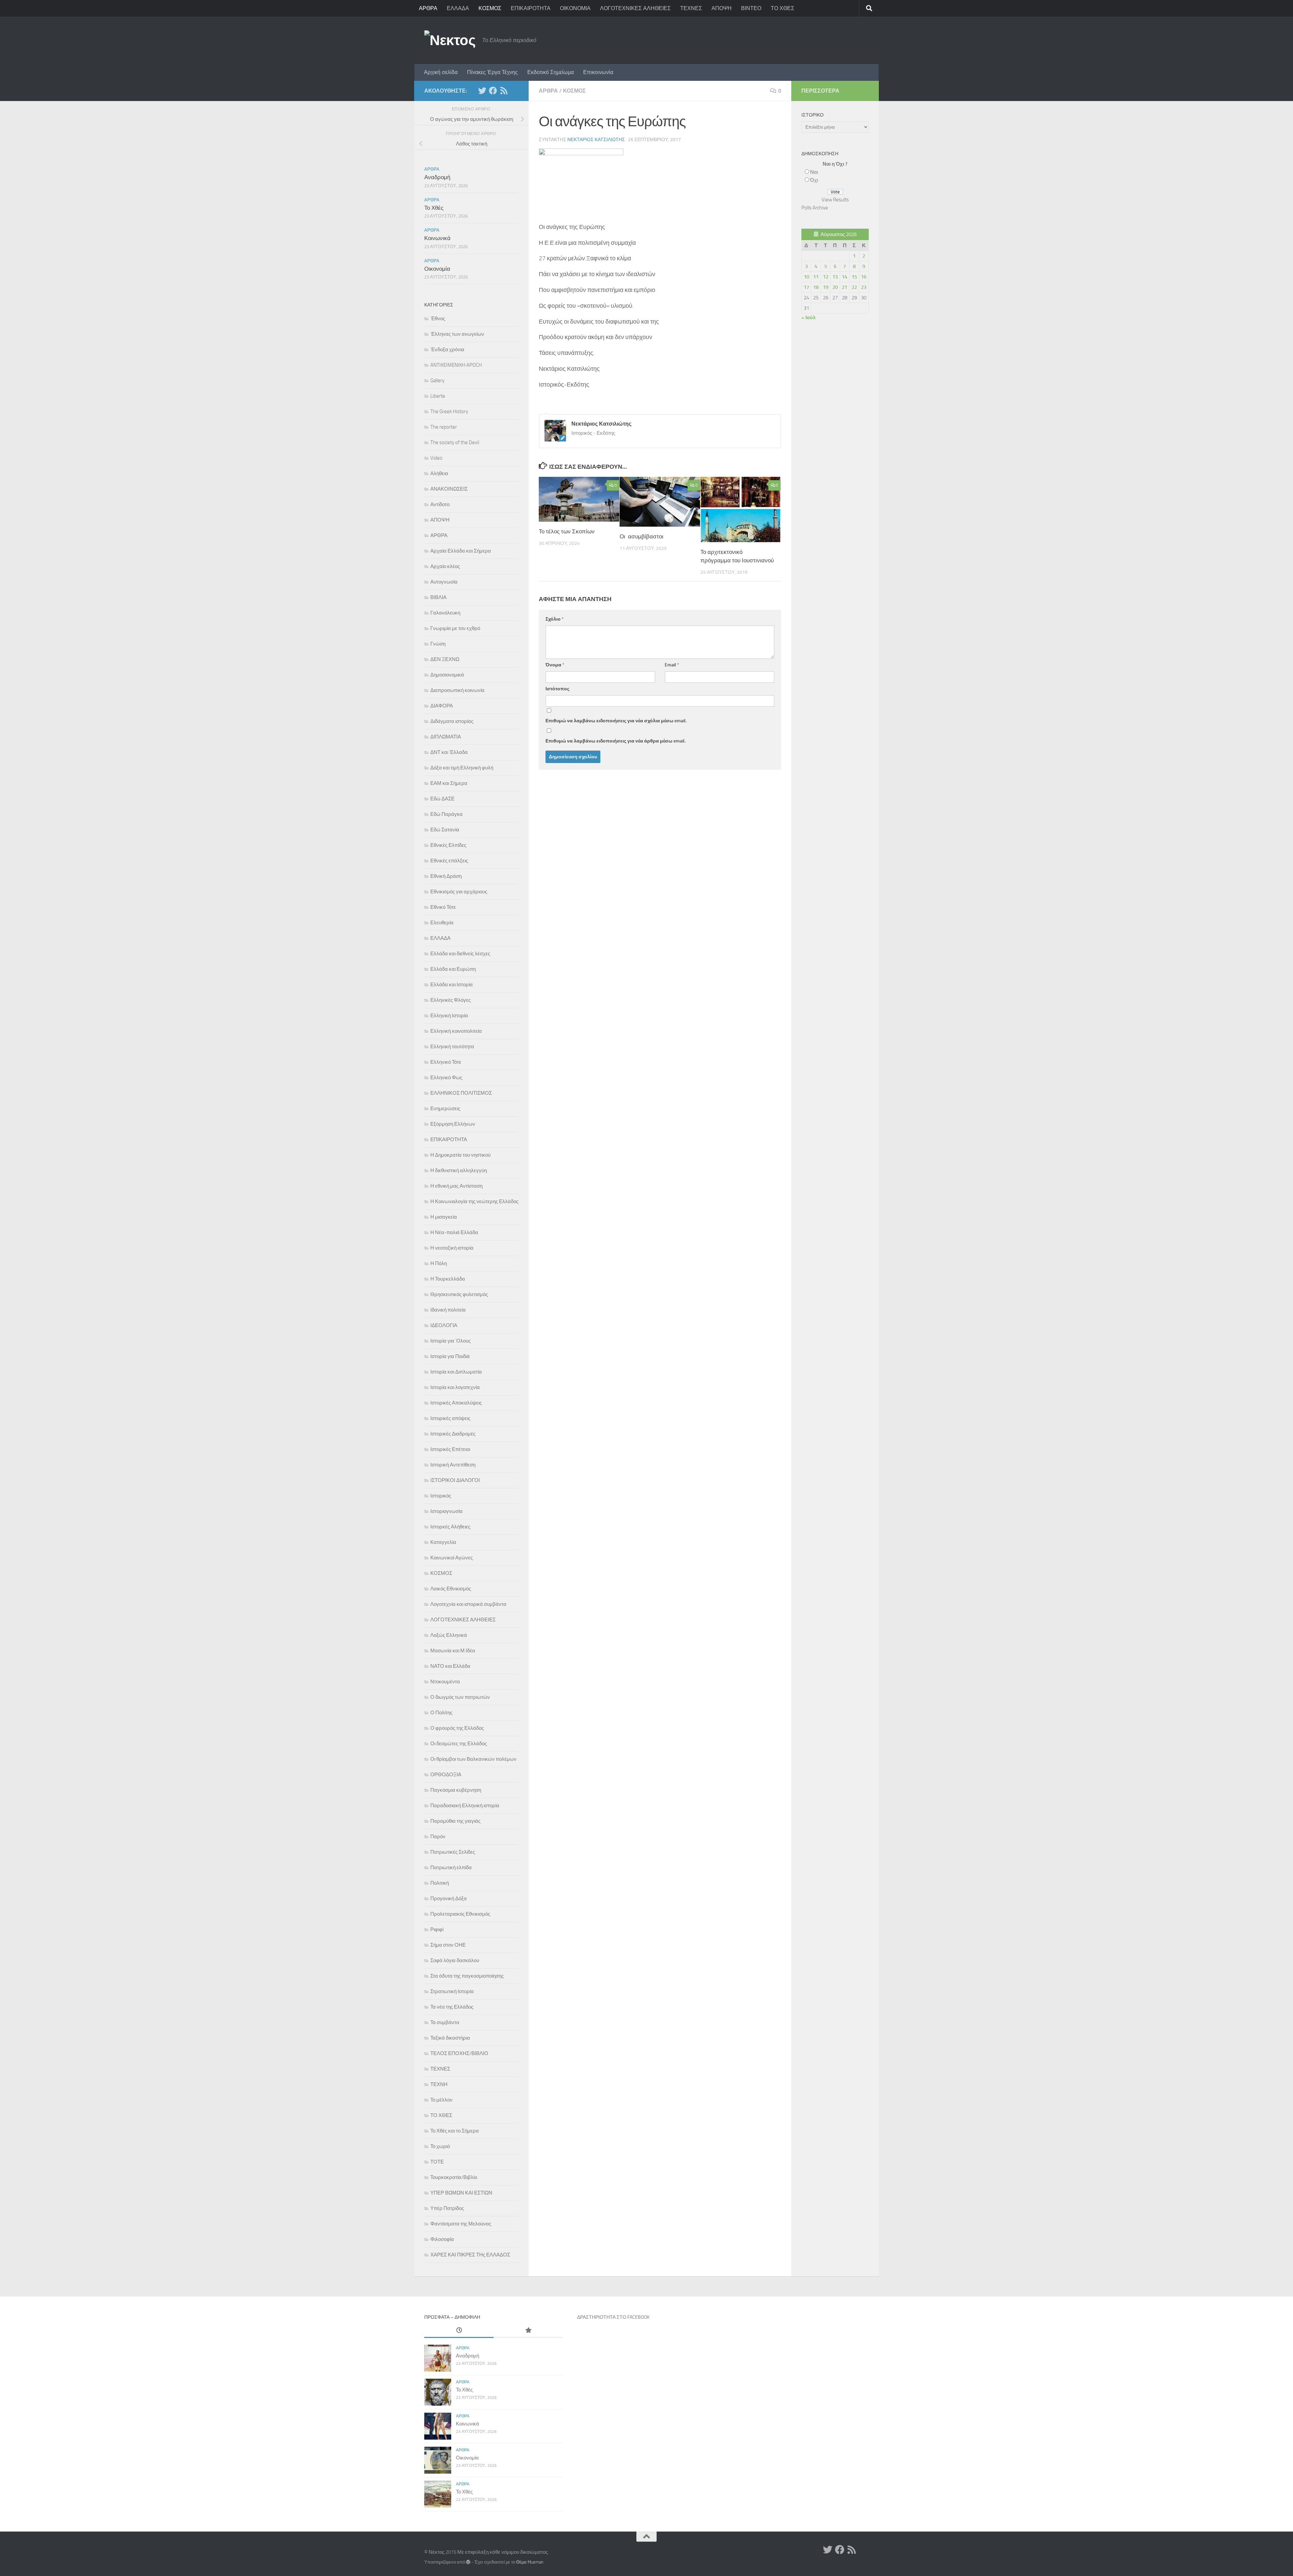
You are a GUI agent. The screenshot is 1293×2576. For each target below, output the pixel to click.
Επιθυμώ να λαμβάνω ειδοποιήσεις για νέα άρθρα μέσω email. (616, 741)
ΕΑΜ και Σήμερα (449, 783)
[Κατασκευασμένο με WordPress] (468, 2562)
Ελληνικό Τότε (446, 1062)
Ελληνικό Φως (446, 1078)
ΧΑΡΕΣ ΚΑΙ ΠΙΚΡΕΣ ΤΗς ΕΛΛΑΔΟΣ (470, 2255)
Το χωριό (440, 2146)
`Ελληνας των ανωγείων (457, 334)
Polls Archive (815, 208)
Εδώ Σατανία (445, 830)
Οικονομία (437, 269)
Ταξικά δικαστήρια (450, 2038)
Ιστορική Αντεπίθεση (453, 1465)
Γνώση (438, 644)
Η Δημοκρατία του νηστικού (460, 1155)
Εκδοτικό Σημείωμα (551, 72)
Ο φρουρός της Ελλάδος (457, 1728)
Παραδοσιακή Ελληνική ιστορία (465, 1806)
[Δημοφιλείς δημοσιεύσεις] (528, 2331)
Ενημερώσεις (445, 1109)
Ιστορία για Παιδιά (450, 1356)
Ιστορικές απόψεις (450, 1418)
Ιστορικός (441, 1496)
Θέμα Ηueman (530, 2562)
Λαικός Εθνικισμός (451, 1589)
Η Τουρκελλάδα (448, 1279)
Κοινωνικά (437, 238)
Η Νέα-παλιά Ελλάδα (454, 1232)
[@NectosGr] (482, 91)
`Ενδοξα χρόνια (447, 350)
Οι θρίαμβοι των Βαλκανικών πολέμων (473, 1759)
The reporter (444, 427)
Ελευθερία (442, 923)
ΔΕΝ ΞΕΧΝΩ (445, 659)
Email (672, 665)
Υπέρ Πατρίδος (447, 2208)
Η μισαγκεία (444, 1217)
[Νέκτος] (493, 91)
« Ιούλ (808, 318)
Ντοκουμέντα (445, 1682)
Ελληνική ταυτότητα (452, 1047)
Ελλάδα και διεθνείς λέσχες (460, 954)
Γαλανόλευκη (445, 613)
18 (816, 287)
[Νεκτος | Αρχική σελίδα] (450, 40)
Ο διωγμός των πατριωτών (460, 1697)
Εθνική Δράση (446, 876)
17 (806, 287)
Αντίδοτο (440, 504)
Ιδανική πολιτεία (448, 1310)
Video (436, 458)
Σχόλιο (555, 619)
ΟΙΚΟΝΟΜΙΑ (575, 8)
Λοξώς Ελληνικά (449, 1635)
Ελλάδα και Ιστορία (452, 985)
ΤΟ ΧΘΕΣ (783, 8)
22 (854, 287)
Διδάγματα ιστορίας (452, 721)
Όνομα (555, 665)
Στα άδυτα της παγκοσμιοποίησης (467, 1976)
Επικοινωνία (598, 72)
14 (844, 277)
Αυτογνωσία (444, 582)
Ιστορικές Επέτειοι (450, 1449)
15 (854, 277)
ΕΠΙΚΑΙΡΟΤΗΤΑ (531, 8)
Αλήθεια (439, 473)
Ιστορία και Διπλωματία (456, 1372)
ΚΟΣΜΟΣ (490, 8)
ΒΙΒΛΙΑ (438, 597)
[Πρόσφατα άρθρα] (459, 2331)
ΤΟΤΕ (437, 2162)
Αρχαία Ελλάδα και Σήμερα (461, 551)
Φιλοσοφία (442, 2239)
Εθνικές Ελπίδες (448, 845)
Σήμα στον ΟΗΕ (448, 1945)
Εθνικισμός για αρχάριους (459, 892)
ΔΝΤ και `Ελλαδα (449, 752)
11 (816, 277)
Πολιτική (440, 1883)
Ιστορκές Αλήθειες (450, 1527)
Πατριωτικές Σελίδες (453, 1852)
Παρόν (438, 1837)
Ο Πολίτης (441, 1713)
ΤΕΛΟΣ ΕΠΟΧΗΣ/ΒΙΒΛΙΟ (459, 2053)
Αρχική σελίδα (441, 72)
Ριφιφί (437, 1929)
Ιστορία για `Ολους (451, 1341)
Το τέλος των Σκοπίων (567, 531)
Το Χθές (434, 208)
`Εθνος (438, 319)
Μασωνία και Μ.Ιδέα (453, 1651)
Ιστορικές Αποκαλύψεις (456, 1403)
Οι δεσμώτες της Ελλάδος (459, 1744)
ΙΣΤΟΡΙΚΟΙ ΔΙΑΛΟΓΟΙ (455, 1480)
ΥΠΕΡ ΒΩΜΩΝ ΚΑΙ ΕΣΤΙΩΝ (461, 2193)
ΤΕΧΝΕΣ (691, 8)
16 (864, 277)
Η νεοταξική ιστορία (452, 1248)
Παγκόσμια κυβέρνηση (456, 1790)
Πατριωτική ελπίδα (451, 1868)
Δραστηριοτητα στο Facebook (613, 2317)
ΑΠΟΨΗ (722, 8)
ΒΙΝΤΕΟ (751, 8)
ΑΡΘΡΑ (428, 8)
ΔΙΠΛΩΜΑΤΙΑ (446, 737)
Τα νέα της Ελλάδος (452, 2007)
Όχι (814, 180)
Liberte (438, 396)
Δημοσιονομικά (447, 675)
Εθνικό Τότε (443, 907)
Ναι (814, 172)
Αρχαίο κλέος (445, 566)
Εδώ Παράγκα (446, 814)
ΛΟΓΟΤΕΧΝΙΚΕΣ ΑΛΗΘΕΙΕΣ (635, 8)
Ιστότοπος (557, 689)
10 (806, 277)
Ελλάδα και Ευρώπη (453, 969)
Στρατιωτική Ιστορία (452, 1991)
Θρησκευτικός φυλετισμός (459, 1294)
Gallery (437, 381)
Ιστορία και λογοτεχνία (455, 1387)
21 (844, 287)
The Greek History (449, 411)
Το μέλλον (441, 2100)
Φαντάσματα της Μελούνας (461, 2224)
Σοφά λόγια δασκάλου (455, 1960)
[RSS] (504, 91)
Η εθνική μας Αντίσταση (456, 1186)
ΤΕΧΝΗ (439, 2084)
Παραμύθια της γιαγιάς (455, 1821)
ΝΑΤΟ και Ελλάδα (450, 1666)
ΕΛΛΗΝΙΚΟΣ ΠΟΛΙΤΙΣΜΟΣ (461, 1093)
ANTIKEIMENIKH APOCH (456, 365)
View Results (835, 200)
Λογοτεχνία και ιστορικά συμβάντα (468, 1604)
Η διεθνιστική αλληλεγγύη (459, 1170)
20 (835, 287)
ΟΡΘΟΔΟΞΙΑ (446, 1775)
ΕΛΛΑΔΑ (458, 8)
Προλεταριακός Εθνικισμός (460, 1914)
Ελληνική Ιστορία (449, 1016)
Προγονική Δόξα (449, 1898)
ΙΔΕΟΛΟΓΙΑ (444, 1325)
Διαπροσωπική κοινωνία (457, 690)
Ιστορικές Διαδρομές (453, 1434)
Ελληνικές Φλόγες (451, 1000)
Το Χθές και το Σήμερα (455, 2131)
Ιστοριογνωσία (446, 1511)
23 (864, 287)
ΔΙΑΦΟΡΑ (442, 706)
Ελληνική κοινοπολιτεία (456, 1031)
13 (835, 277)
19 (826, 287)
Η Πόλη (439, 1263)
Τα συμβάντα (445, 2022)
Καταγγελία (443, 1542)
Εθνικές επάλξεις (449, 861)
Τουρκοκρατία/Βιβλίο (454, 2177)
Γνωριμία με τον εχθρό (455, 628)
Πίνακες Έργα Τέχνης (492, 72)
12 (826, 277)
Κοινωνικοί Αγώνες (452, 1558)
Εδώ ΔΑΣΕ (442, 799)
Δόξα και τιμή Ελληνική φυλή (462, 768)
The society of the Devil (455, 442)
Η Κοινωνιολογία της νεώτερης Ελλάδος (474, 1201)
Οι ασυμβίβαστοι (641, 536)
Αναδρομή (437, 177)
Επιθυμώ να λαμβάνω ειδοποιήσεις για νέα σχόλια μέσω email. (616, 721)
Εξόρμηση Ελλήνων (453, 1124)
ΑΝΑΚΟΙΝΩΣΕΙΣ (449, 489)
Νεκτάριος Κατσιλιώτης (596, 140)
